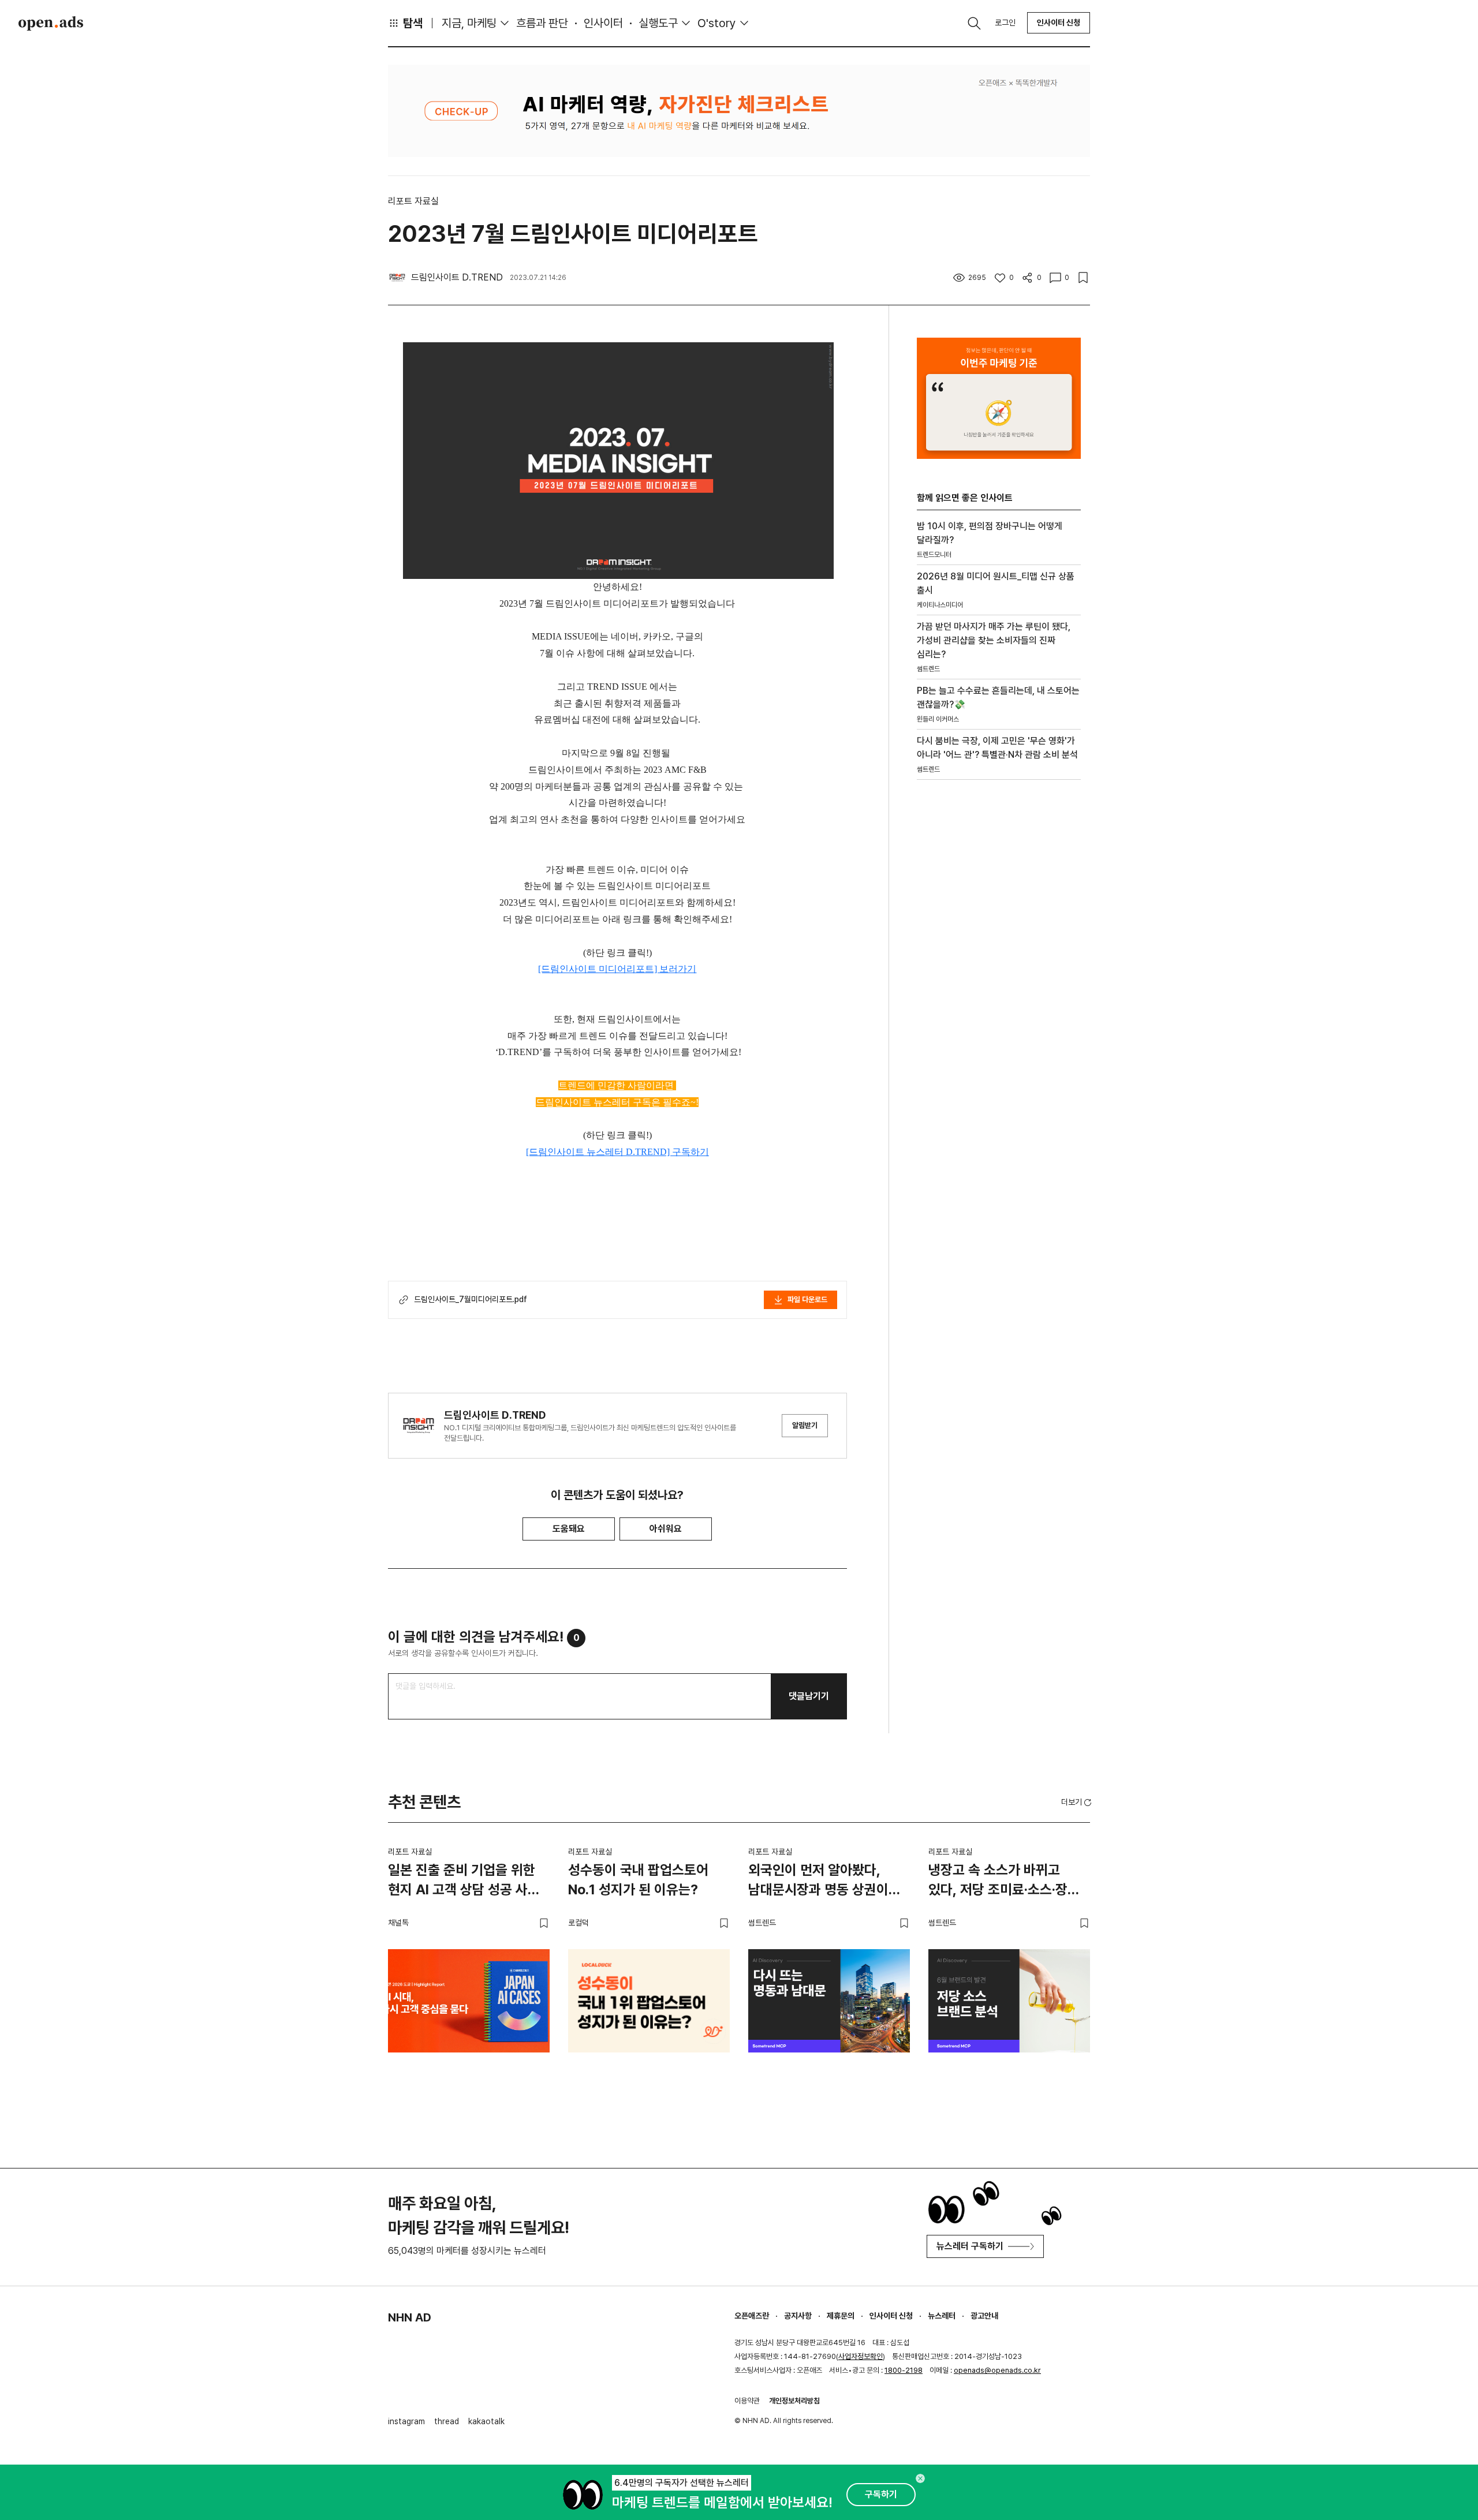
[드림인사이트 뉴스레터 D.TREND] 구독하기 (617, 1152)
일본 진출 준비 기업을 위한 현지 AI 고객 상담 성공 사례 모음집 (464, 1882)
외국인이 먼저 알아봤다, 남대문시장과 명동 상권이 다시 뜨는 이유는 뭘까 (818, 1882)
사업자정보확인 (861, 2356)
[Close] (920, 2478)
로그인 (1005, 23)
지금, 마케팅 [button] (469, 23)
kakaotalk (486, 2421)
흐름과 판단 (542, 23)
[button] (1077, 1802)
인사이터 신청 (1059, 23)
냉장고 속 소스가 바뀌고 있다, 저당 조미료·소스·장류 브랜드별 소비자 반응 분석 (1004, 1882)
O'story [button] (717, 23)
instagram (406, 2421)
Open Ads (51, 23)
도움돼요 (569, 1529)
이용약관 (747, 2401)
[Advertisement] (999, 985)
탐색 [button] (413, 23)
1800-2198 (904, 2370)
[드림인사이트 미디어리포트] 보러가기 (617, 969)
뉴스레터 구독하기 (970, 2246)
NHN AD (410, 2317)
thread (447, 2421)
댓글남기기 (809, 1696)
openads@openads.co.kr (997, 2370)
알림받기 (805, 1425)
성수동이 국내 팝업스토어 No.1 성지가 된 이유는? (638, 1880)
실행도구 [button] (658, 23)
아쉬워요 (666, 1529)
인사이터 (603, 23)
